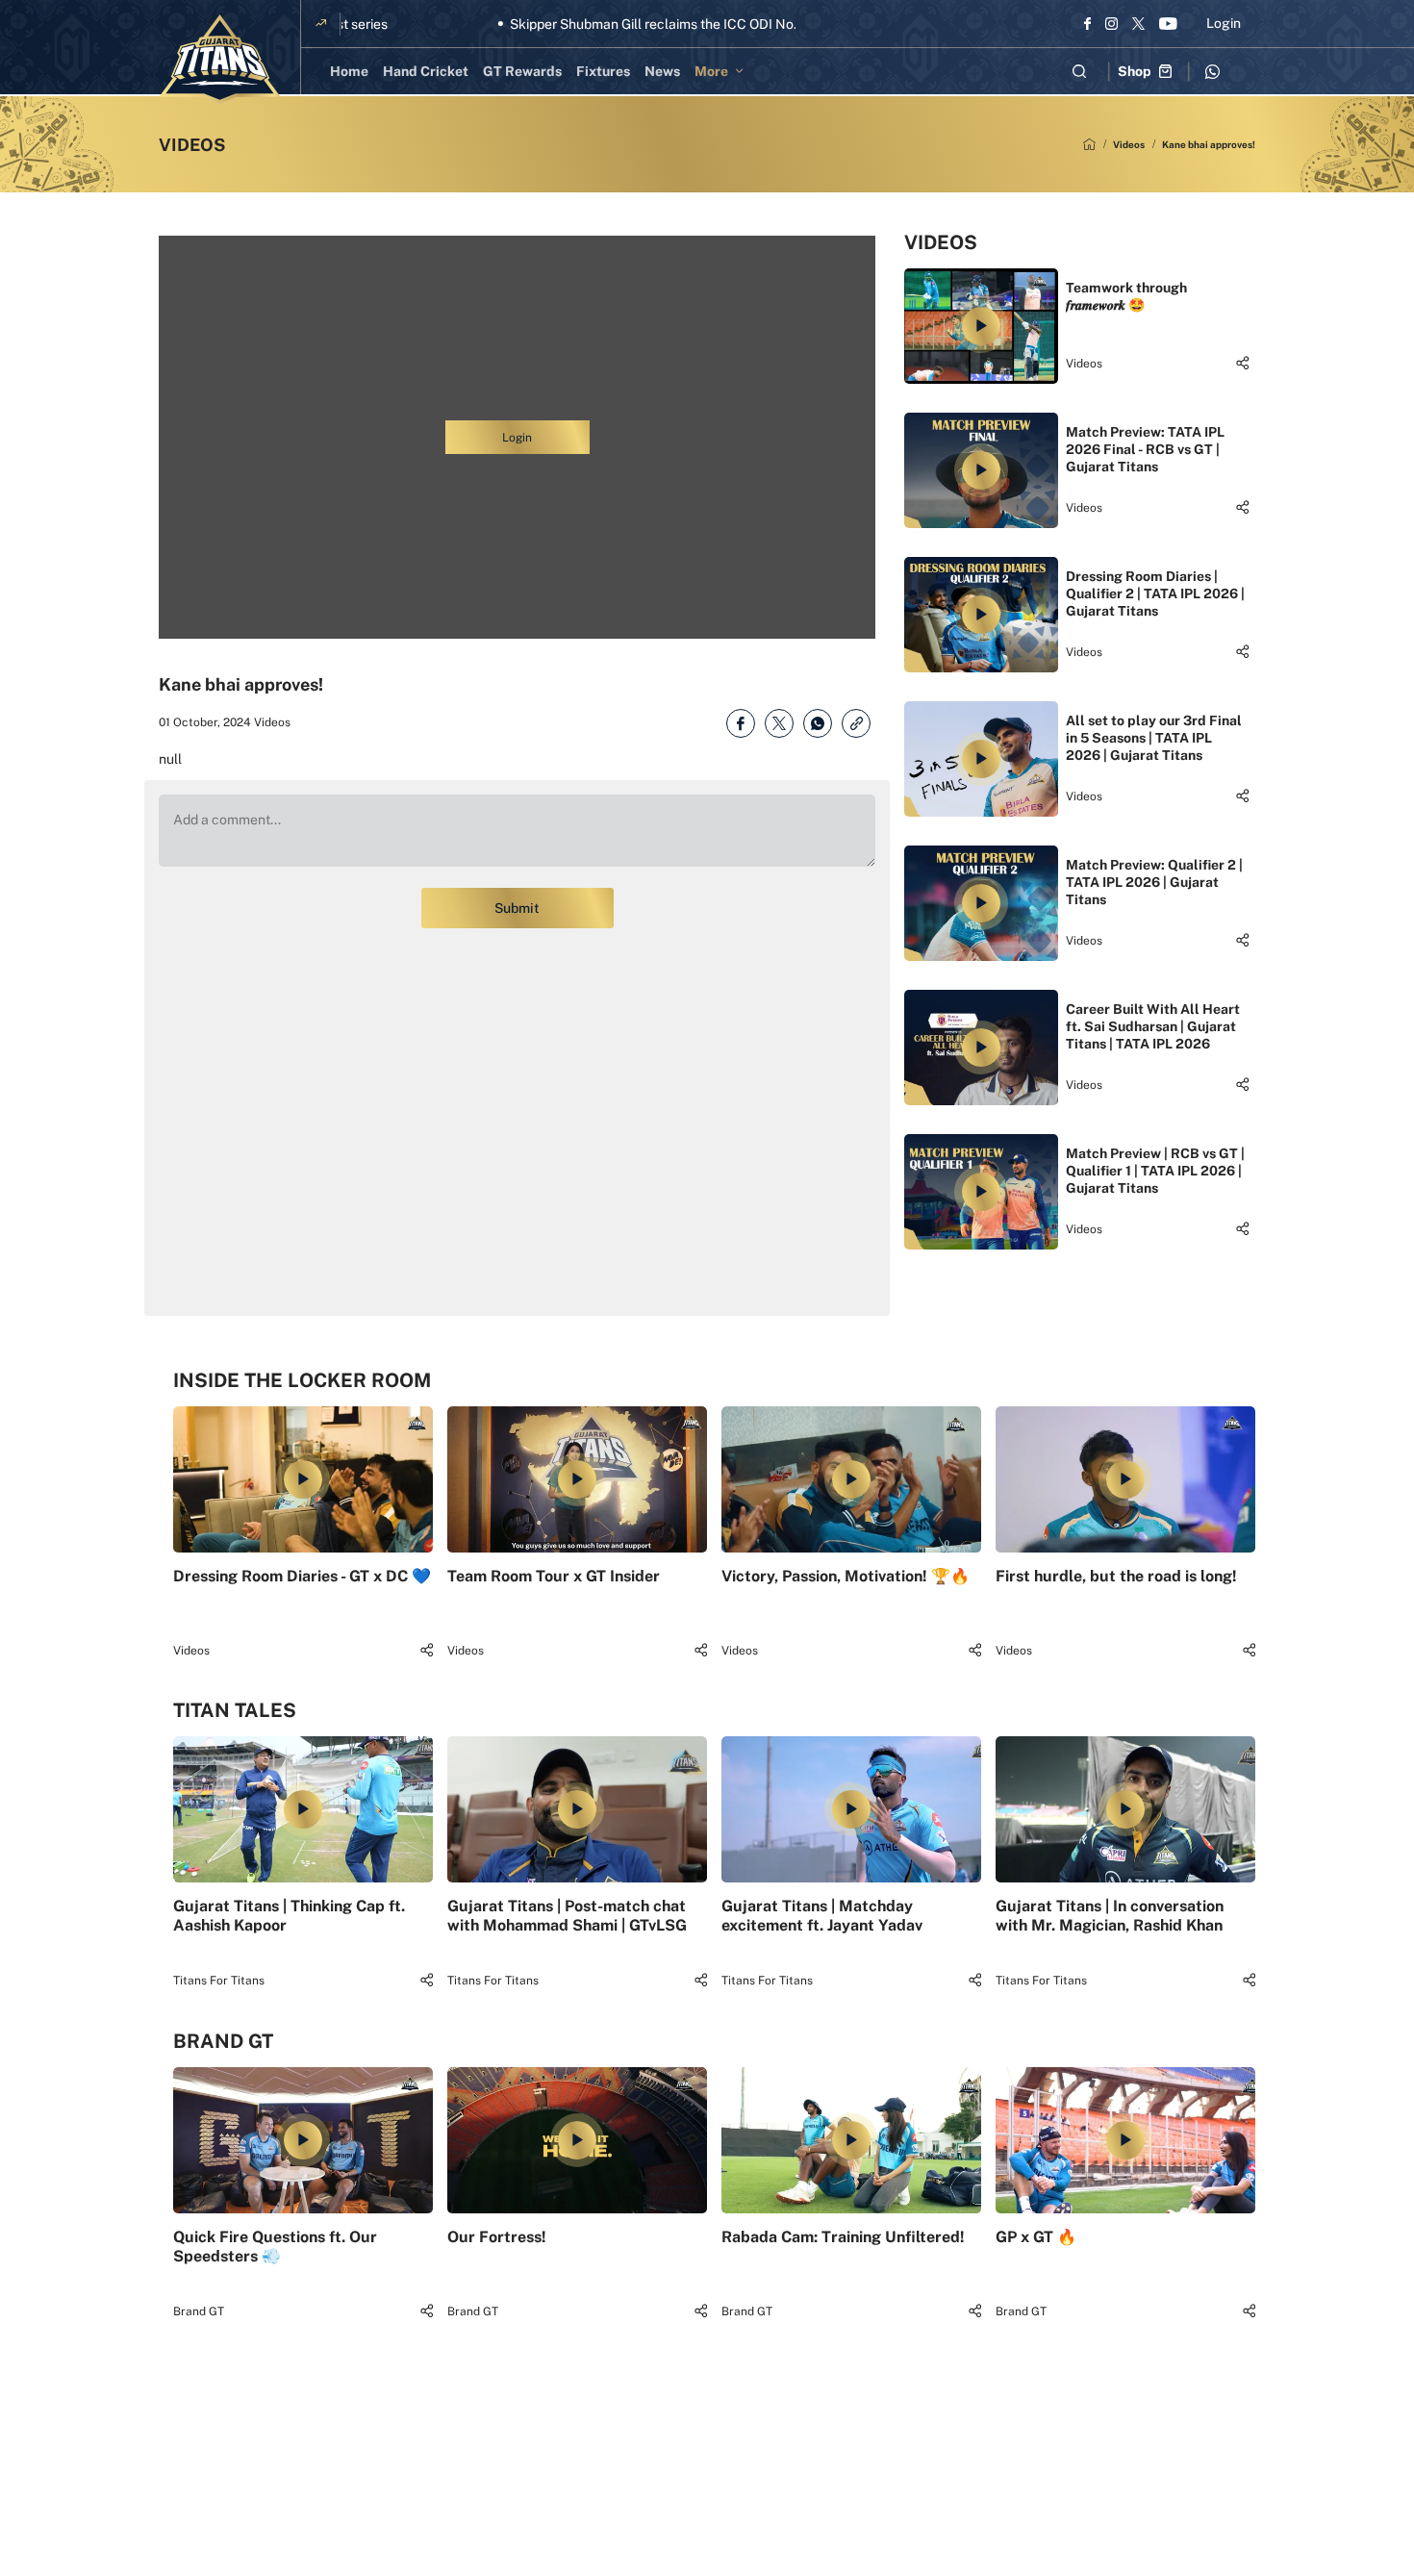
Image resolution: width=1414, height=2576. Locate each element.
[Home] (1089, 144)
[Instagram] (1111, 23)
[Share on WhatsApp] (818, 723)
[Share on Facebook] (741, 723)
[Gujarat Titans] (220, 60)
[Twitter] (1138, 23)
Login (1224, 23)
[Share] (1242, 363)
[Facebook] (1087, 23)
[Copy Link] (856, 723)
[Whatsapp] (1212, 71)
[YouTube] (1168, 23)
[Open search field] (1079, 71)
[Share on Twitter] (779, 723)
